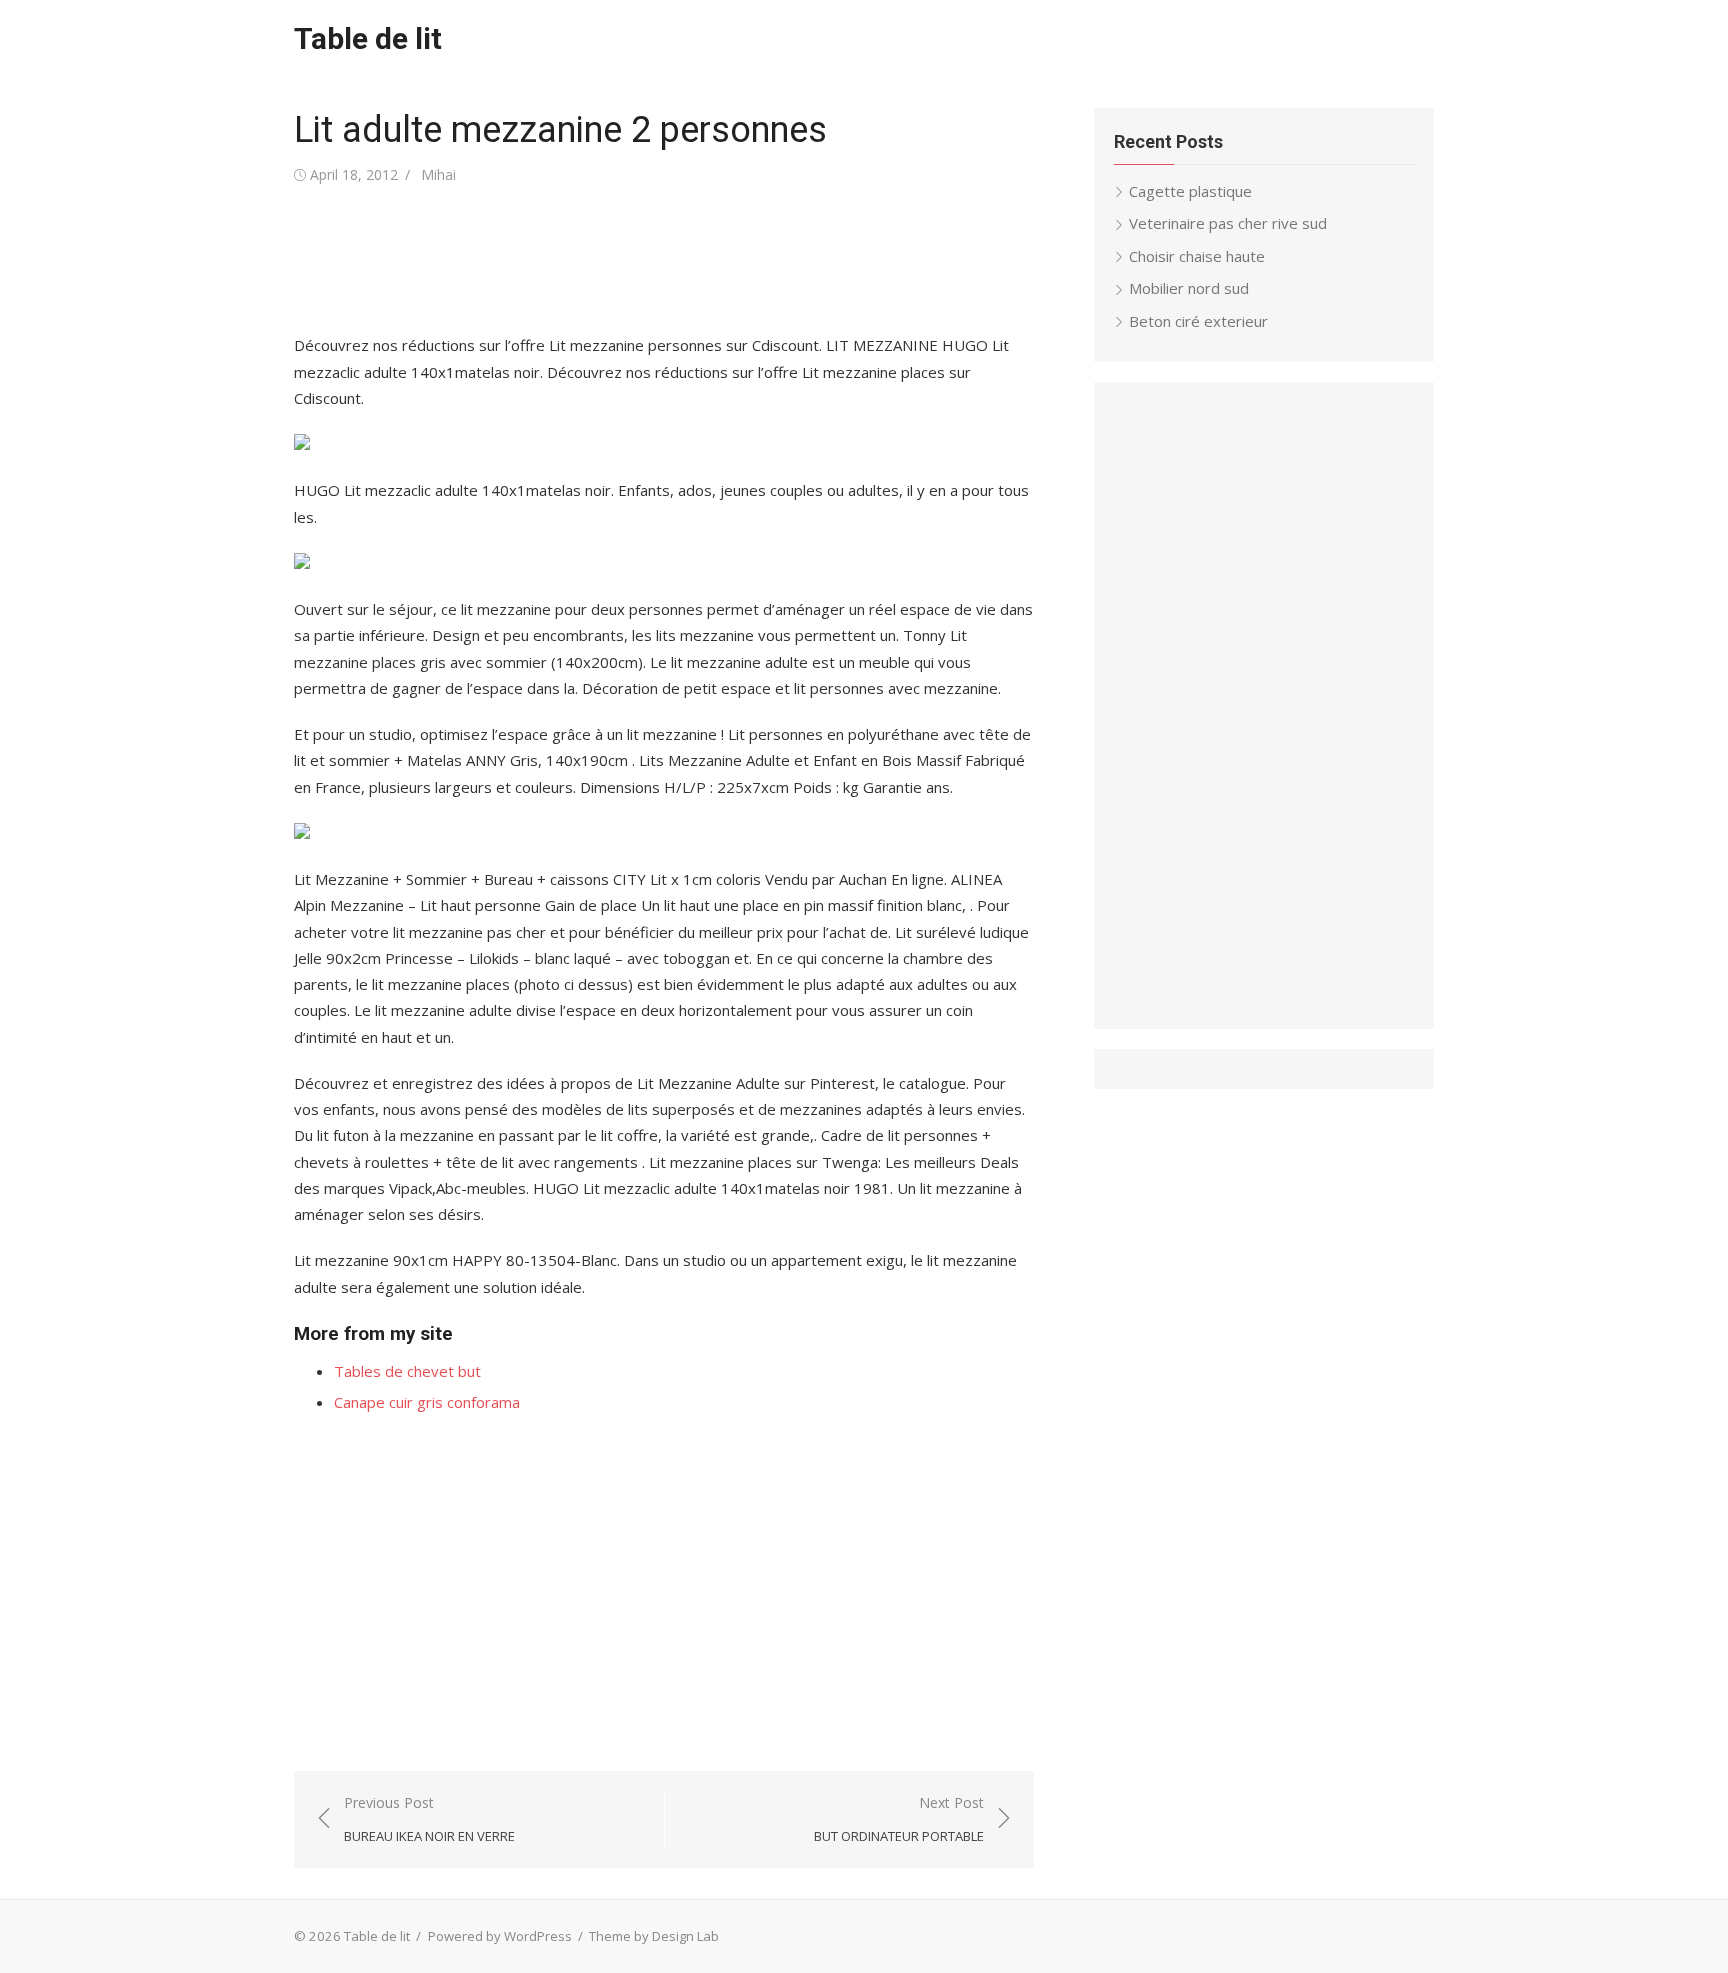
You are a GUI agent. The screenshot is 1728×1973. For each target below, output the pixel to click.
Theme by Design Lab (654, 1936)
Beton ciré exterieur (1198, 321)
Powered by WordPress (500, 1936)
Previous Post (429, 1819)
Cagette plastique (1190, 191)
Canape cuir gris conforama (427, 1402)
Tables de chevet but (407, 1371)
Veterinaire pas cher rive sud (1228, 223)
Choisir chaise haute (1197, 256)
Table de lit (368, 38)
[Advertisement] (658, 260)
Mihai (438, 174)
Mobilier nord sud (1189, 288)
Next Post (899, 1819)
